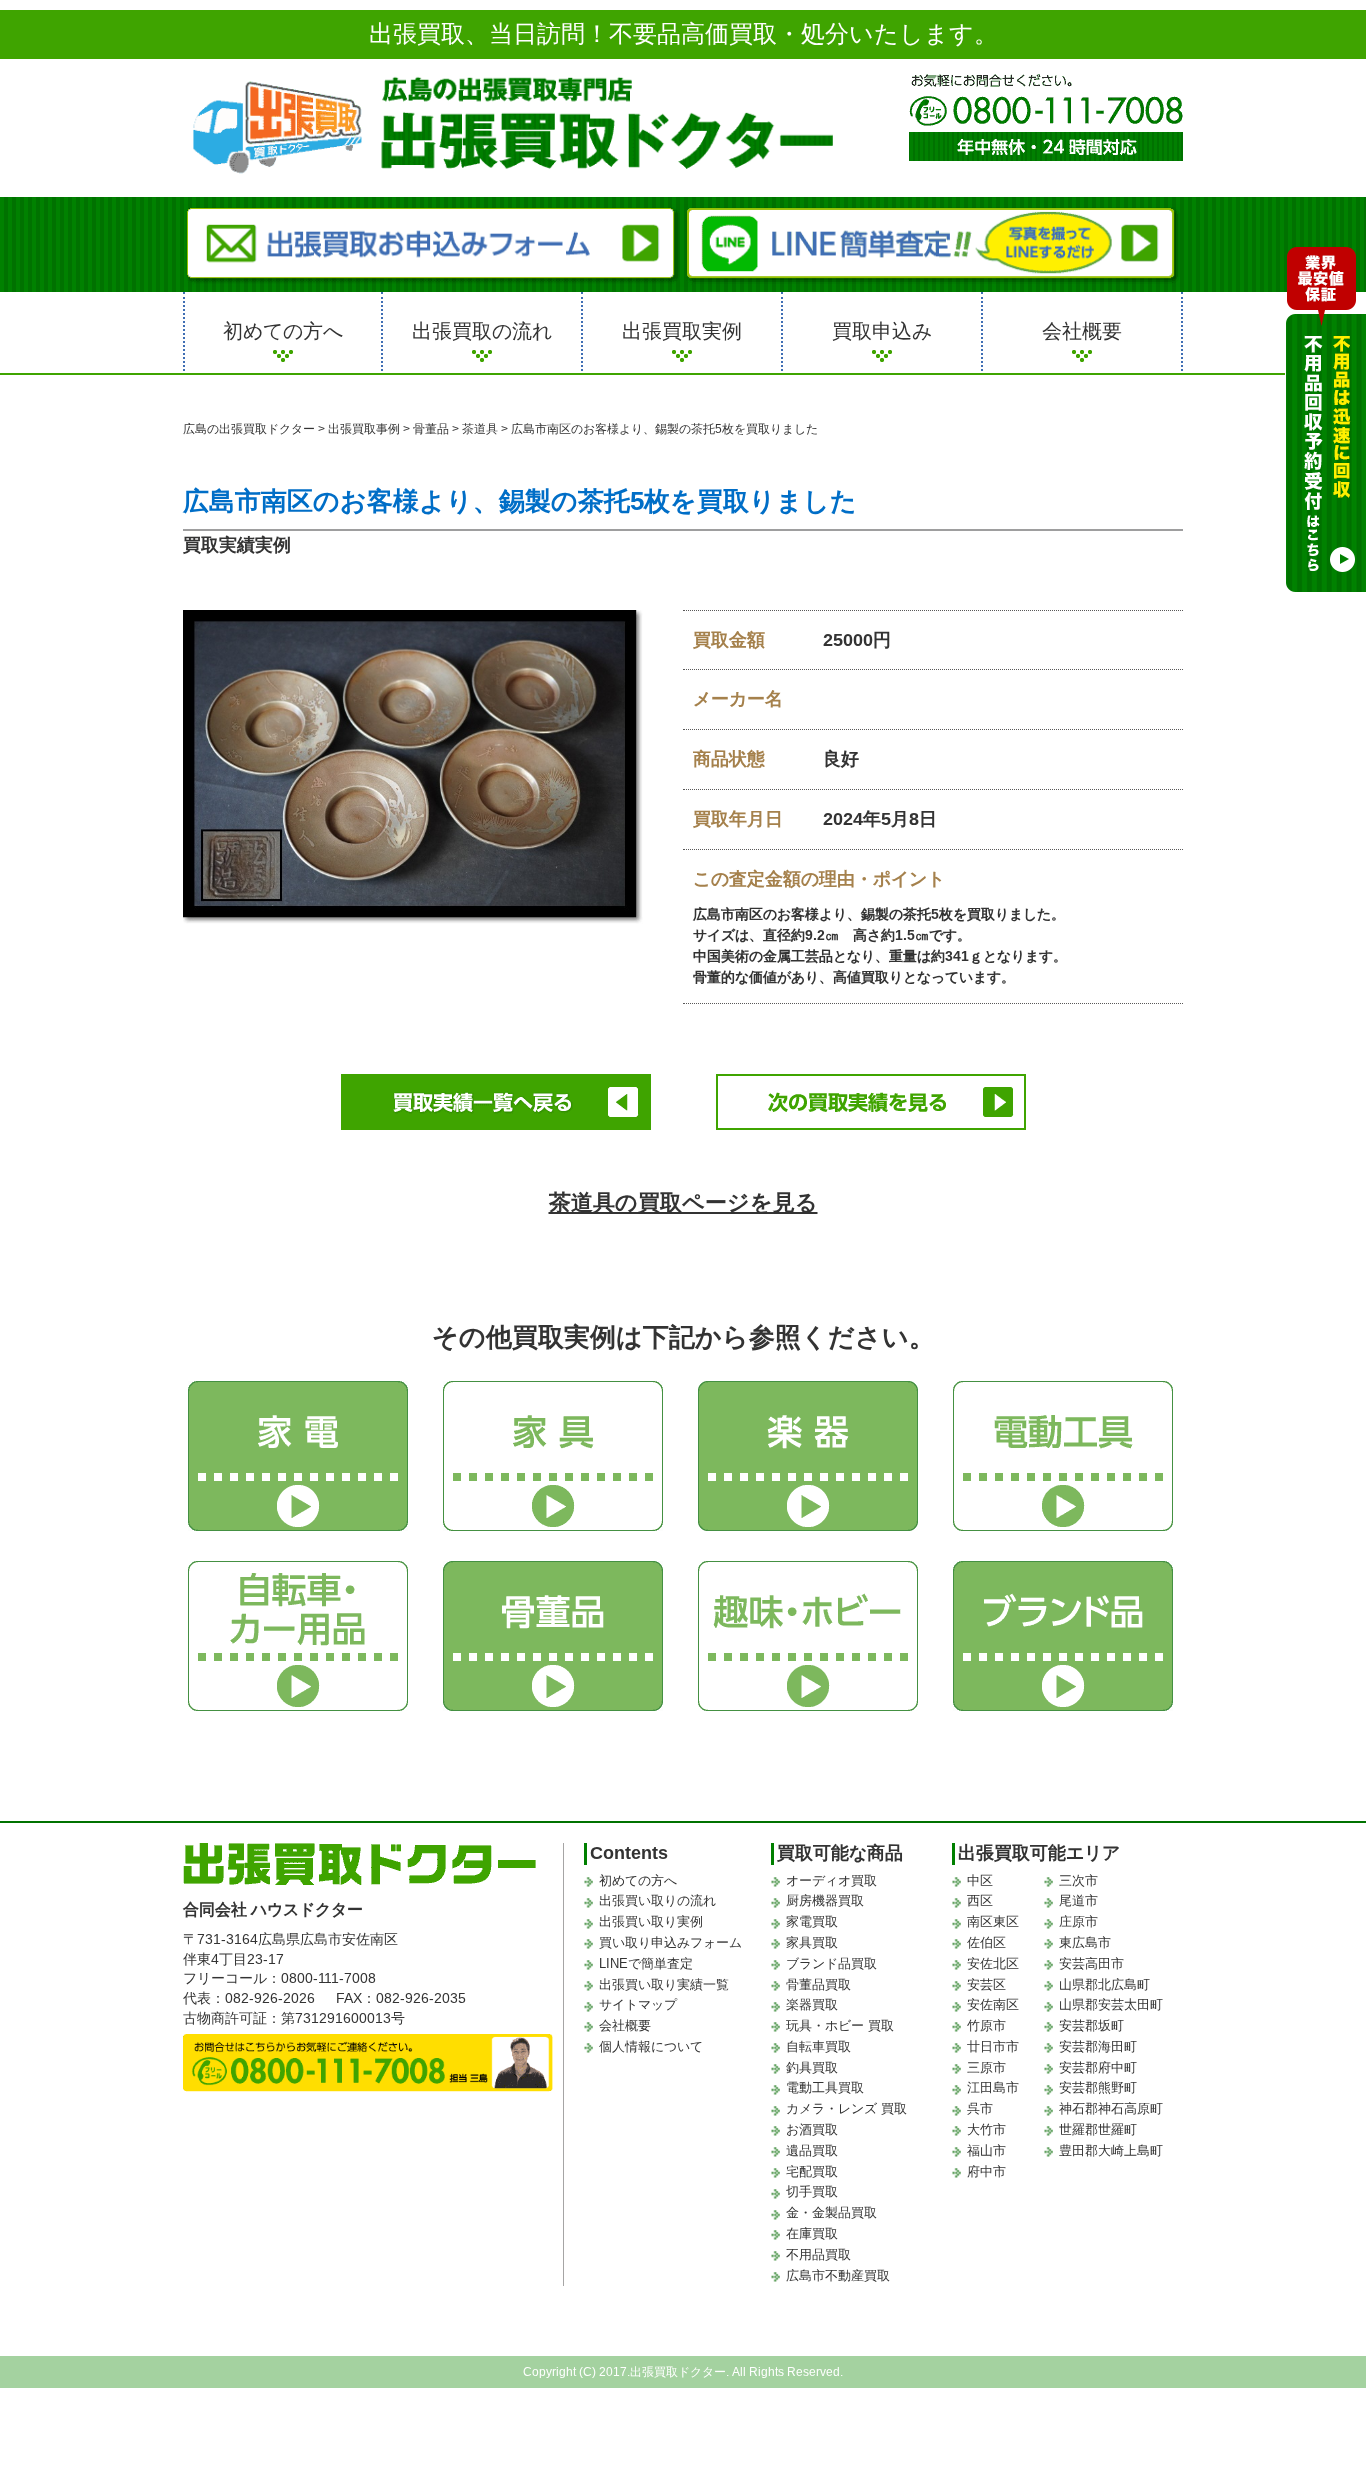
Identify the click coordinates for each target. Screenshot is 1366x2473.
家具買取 (812, 1942)
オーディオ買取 (831, 1880)
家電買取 (812, 1921)
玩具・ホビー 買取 (840, 2025)
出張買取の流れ (482, 331)
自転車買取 (818, 2046)
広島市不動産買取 (838, 2275)
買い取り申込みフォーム (670, 1942)
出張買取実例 (682, 331)
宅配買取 (812, 2171)
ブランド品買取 (831, 1963)
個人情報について (651, 2046)
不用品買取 (818, 2254)
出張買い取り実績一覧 (664, 1984)
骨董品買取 (818, 1984)
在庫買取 (812, 2233)
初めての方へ (283, 331)
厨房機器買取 (825, 1900)
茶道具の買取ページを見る (683, 1202)
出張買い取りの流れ (657, 1900)
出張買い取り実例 (651, 1921)
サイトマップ (638, 2004)
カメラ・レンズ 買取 (846, 2108)
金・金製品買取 (831, 2212)
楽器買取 (812, 2004)
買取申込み (882, 331)
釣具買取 (812, 2067)
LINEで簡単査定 (646, 1963)
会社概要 (1082, 331)
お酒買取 (812, 2129)
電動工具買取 (825, 2087)
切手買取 (812, 2191)
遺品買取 (812, 2150)
